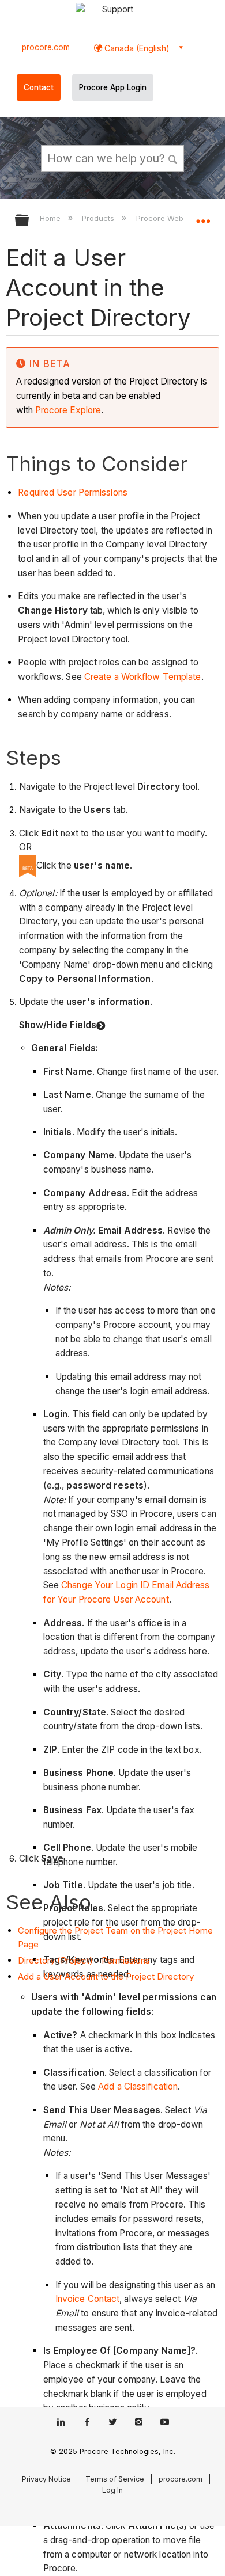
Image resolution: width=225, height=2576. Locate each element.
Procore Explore (67, 410)
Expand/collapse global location (203, 216)
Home (51, 218)
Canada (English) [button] (136, 48)
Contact (39, 87)
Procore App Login (113, 87)
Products (99, 218)
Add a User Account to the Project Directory (106, 1976)
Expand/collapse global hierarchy (29, 221)
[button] (173, 158)
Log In (112, 2490)
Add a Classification (138, 2086)
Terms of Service (115, 2479)
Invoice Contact (88, 2299)
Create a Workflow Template (143, 677)
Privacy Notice (46, 2479)
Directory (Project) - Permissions (84, 1960)
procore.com (46, 47)
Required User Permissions (73, 492)
